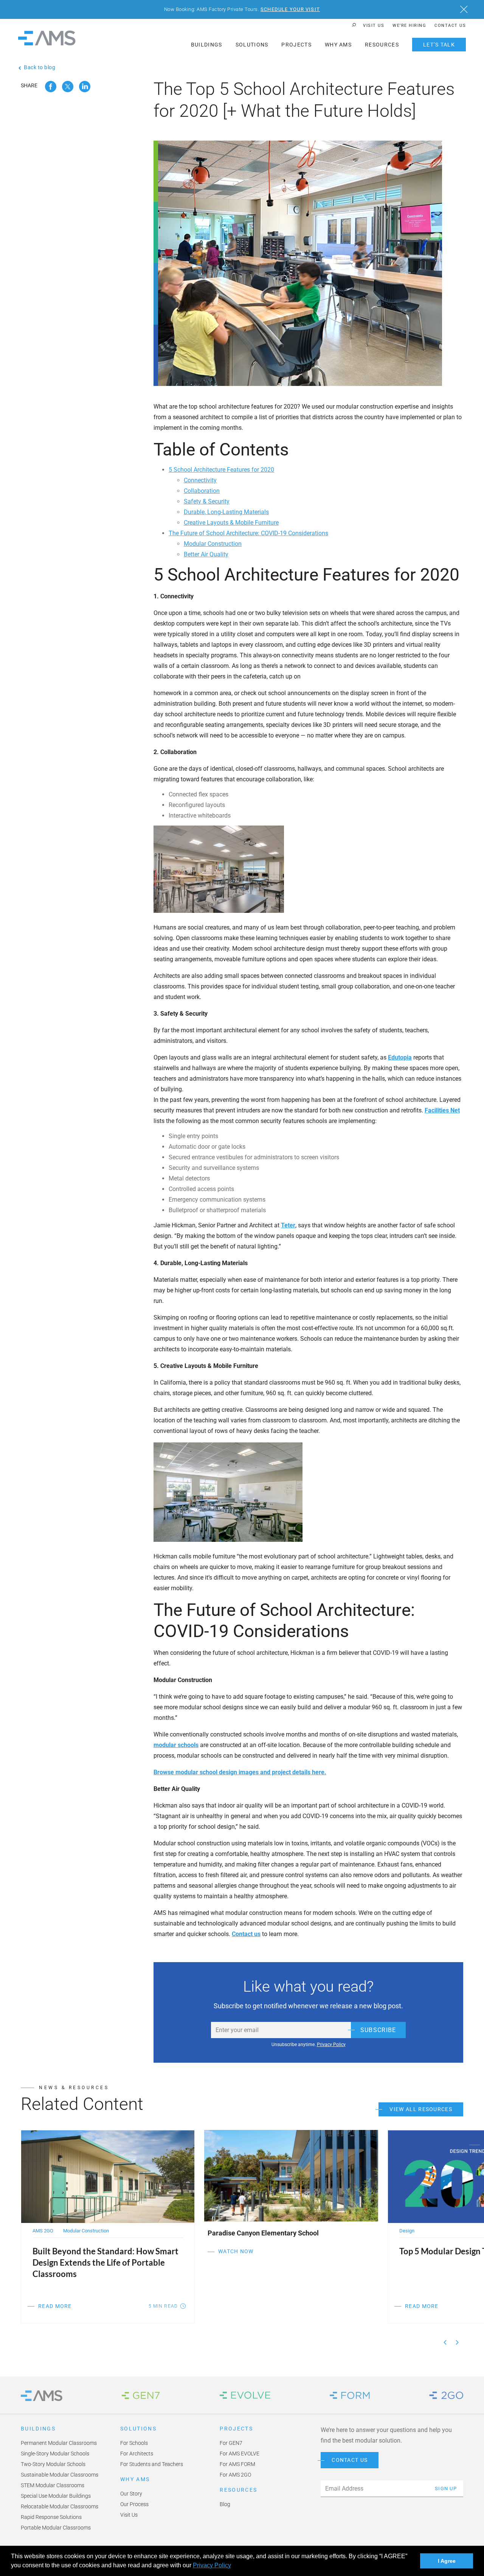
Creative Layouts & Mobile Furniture (231, 523)
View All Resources (421, 2109)
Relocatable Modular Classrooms (60, 2506)
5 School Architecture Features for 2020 (221, 470)
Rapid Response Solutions (51, 2517)
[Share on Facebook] (51, 87)
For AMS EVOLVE (240, 2454)
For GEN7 (231, 2443)
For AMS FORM (237, 2464)
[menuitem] (374, 26)
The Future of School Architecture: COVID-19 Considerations (248, 533)
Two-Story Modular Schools (53, 2464)
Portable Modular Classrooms (56, 2528)
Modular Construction (213, 544)
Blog (225, 2504)
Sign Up (446, 2488)
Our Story (131, 2494)
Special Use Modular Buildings (56, 2496)
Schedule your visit (290, 9)
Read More (55, 2306)
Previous (445, 2342)
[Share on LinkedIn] (85, 87)
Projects (296, 45)
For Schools (134, 2443)
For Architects (137, 2454)
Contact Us (450, 26)
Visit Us (374, 26)
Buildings (207, 45)
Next (457, 2342)
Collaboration (202, 491)
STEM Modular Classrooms (53, 2485)
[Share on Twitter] (68, 87)
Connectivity (200, 480)
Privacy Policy (212, 2565)
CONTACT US (350, 2460)
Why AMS (338, 45)
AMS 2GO (43, 2231)
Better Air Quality (206, 554)
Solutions (252, 45)
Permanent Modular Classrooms (59, 2443)
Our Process (134, 2504)
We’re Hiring (409, 26)
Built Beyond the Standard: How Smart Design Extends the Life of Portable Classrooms (105, 2262)
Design (407, 2231)
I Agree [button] (447, 2561)
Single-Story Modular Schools (55, 2454)
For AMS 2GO (235, 2475)
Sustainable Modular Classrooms (60, 2475)
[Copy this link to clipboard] (99, 87)
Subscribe (378, 2030)
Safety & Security (207, 501)
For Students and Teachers (152, 2464)
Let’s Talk (439, 45)
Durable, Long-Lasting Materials (226, 512)
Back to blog (40, 67)
